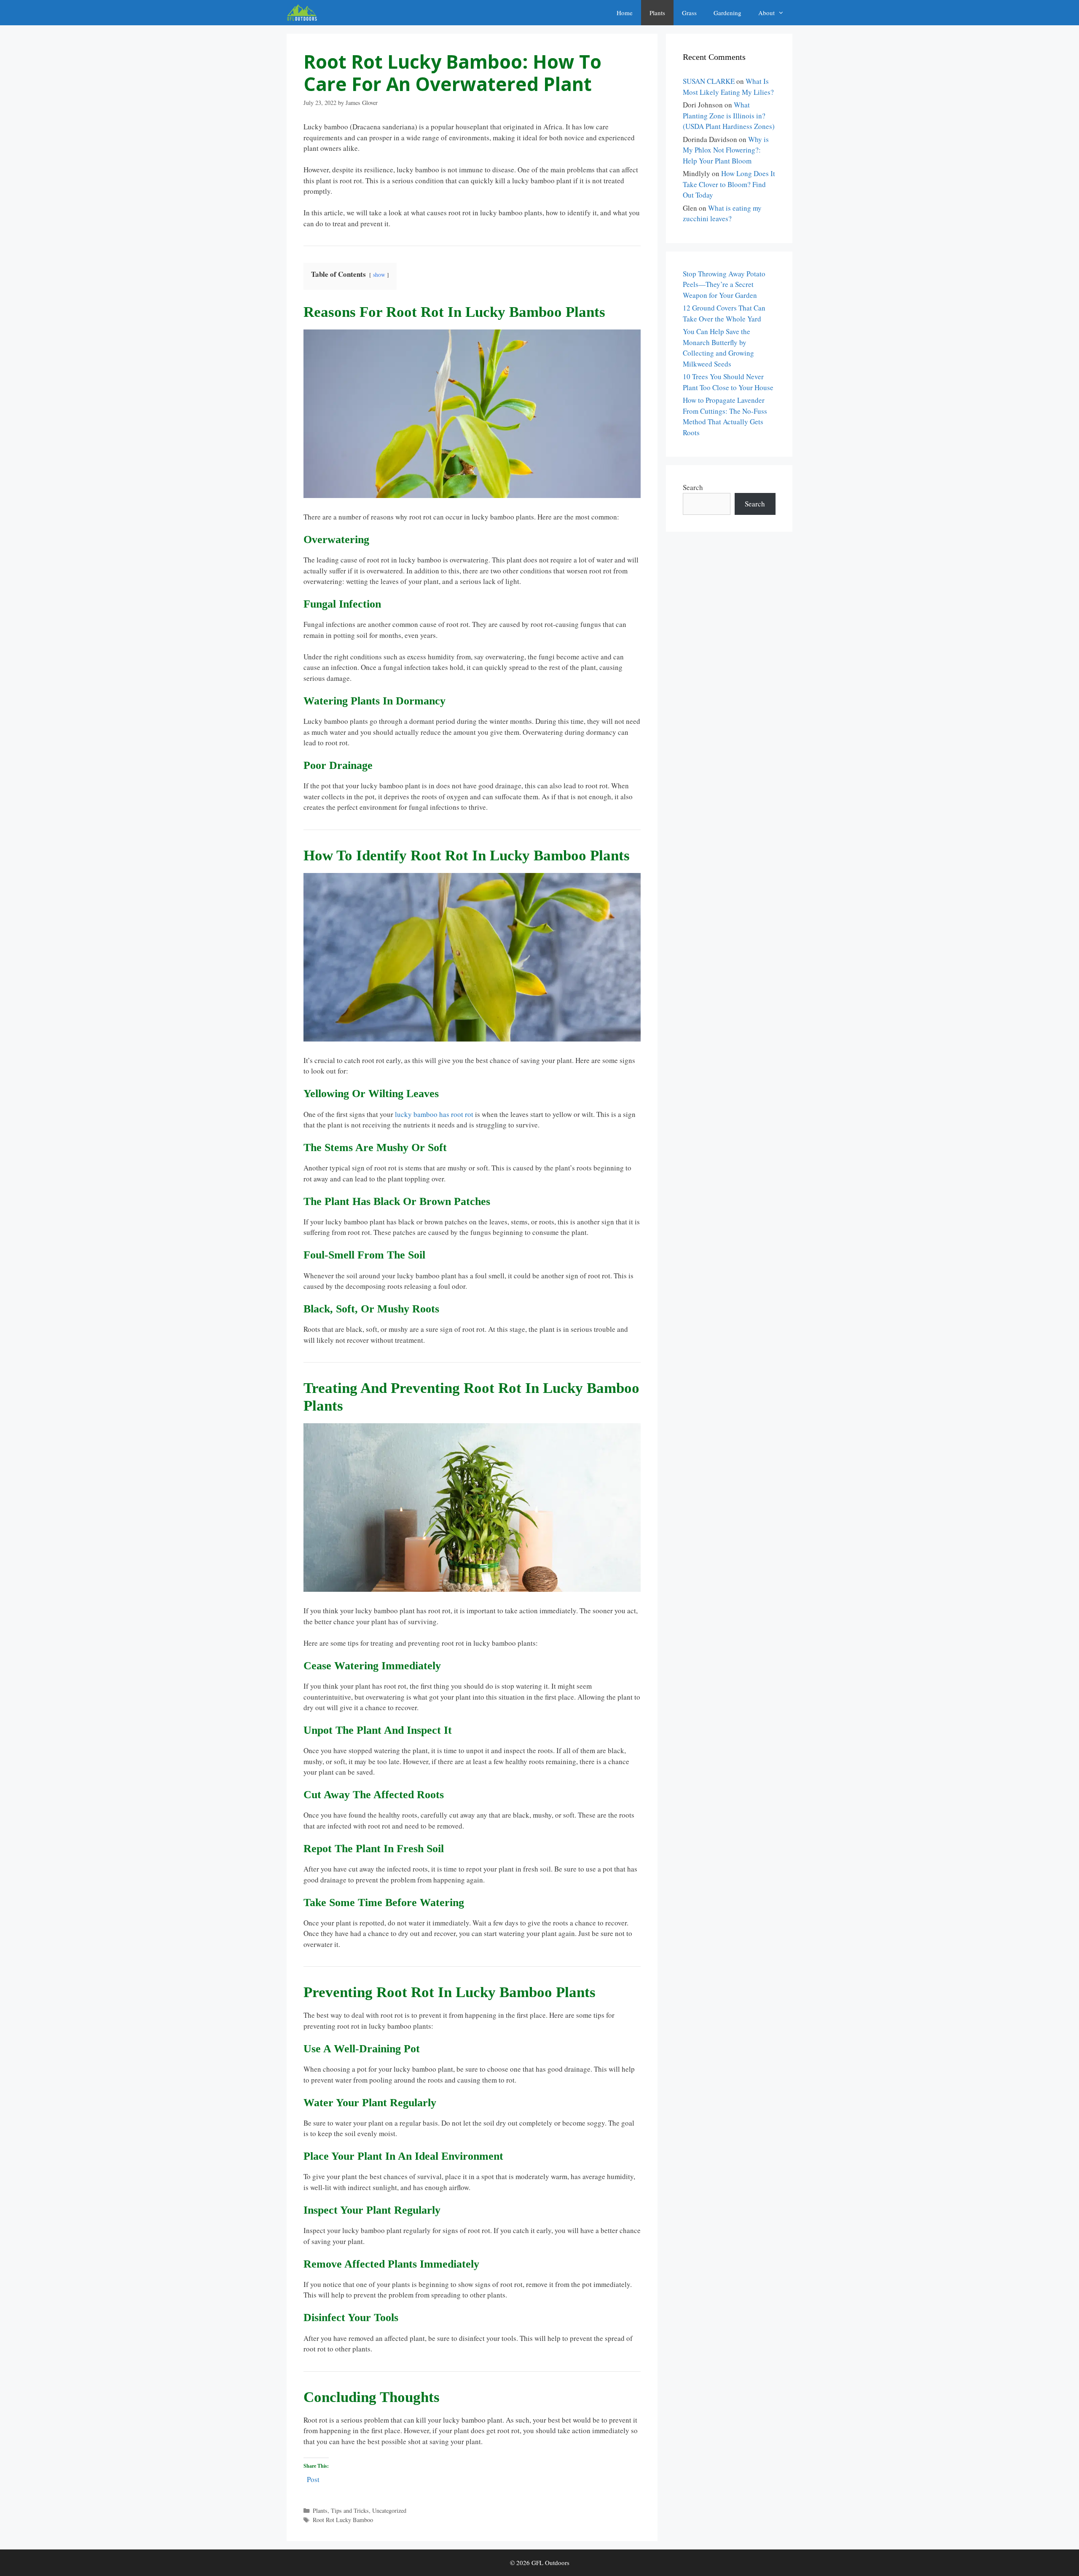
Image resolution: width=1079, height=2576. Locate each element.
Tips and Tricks (350, 2510)
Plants (657, 13)
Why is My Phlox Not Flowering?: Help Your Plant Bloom (726, 150)
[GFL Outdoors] (304, 13)
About (766, 13)
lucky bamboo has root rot (434, 1114)
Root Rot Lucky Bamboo (343, 2520)
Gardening (727, 13)
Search (693, 487)
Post (313, 2478)
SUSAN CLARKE (709, 81)
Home (625, 13)
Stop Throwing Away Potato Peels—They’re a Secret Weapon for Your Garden (724, 284)
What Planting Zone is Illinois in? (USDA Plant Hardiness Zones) (729, 115)
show (379, 275)
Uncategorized (389, 2510)
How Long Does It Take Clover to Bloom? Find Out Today (729, 184)
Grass (689, 13)
